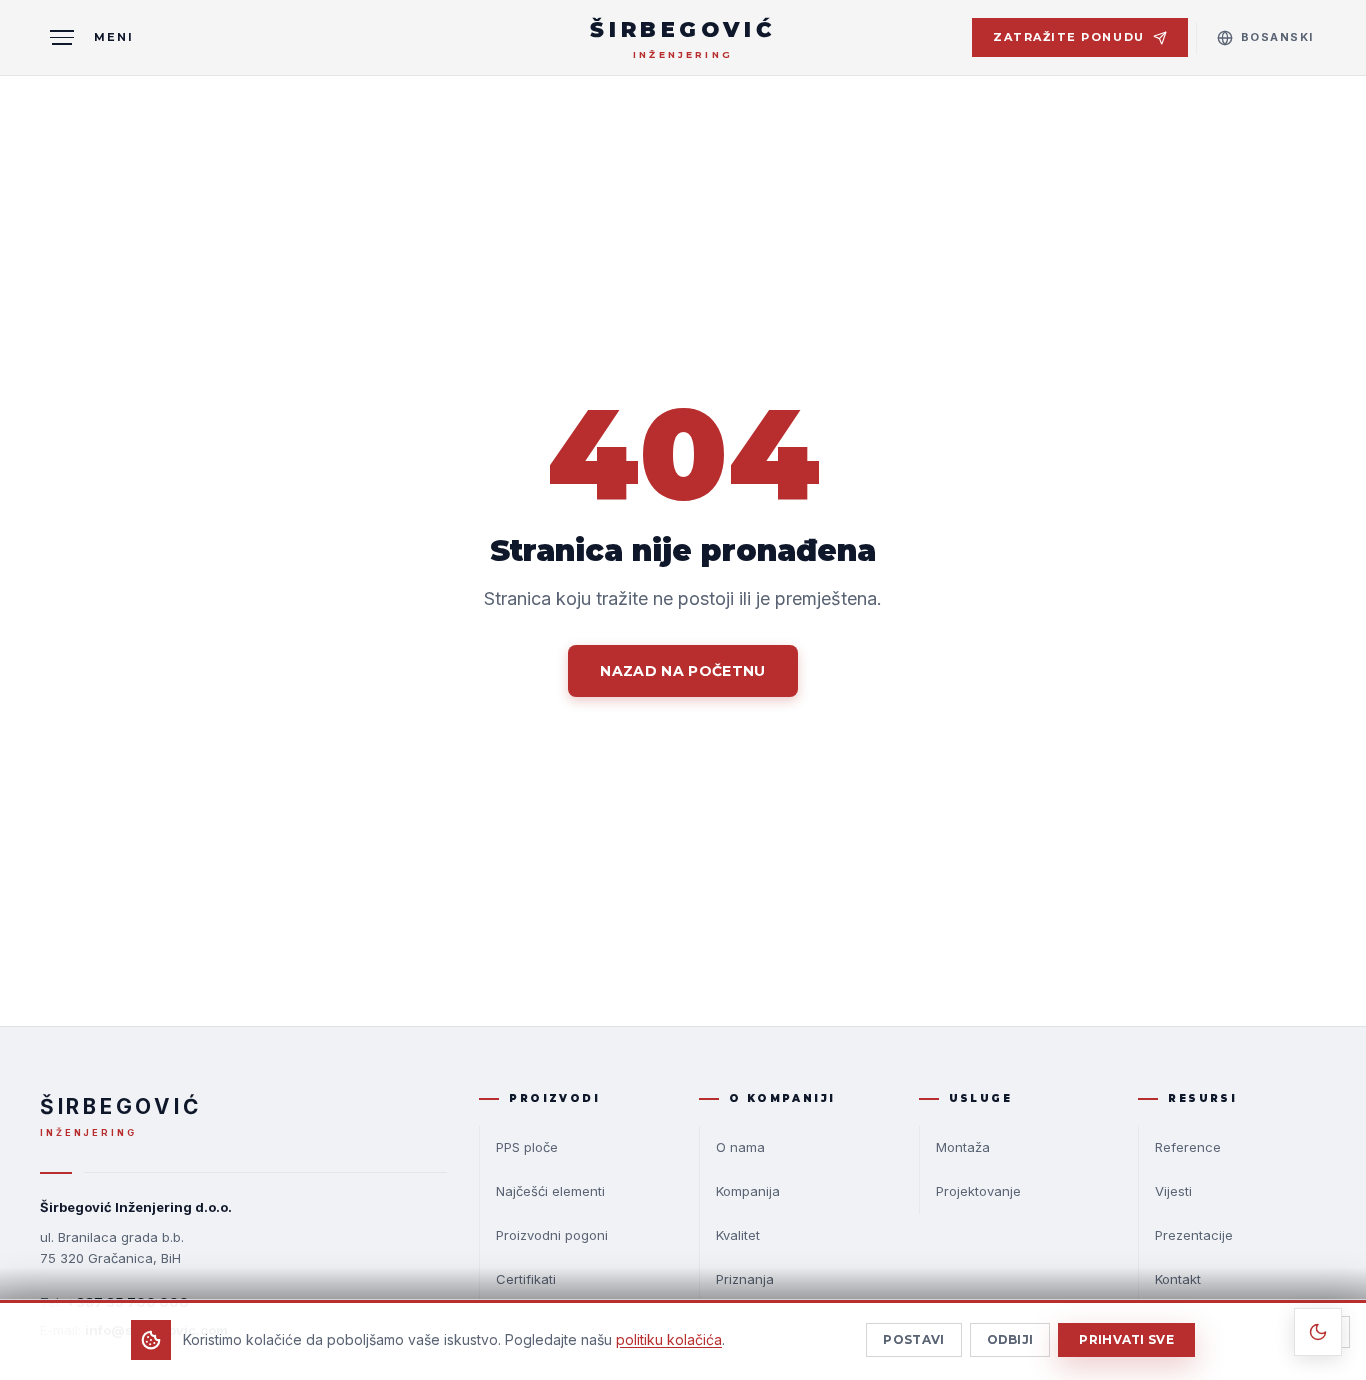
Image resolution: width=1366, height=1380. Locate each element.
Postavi (913, 1339)
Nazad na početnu (683, 671)
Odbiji (1010, 1339)
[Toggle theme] (1318, 1332)
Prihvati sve (1126, 1339)
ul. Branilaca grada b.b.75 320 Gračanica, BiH (112, 1247)
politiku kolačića (669, 1339)
